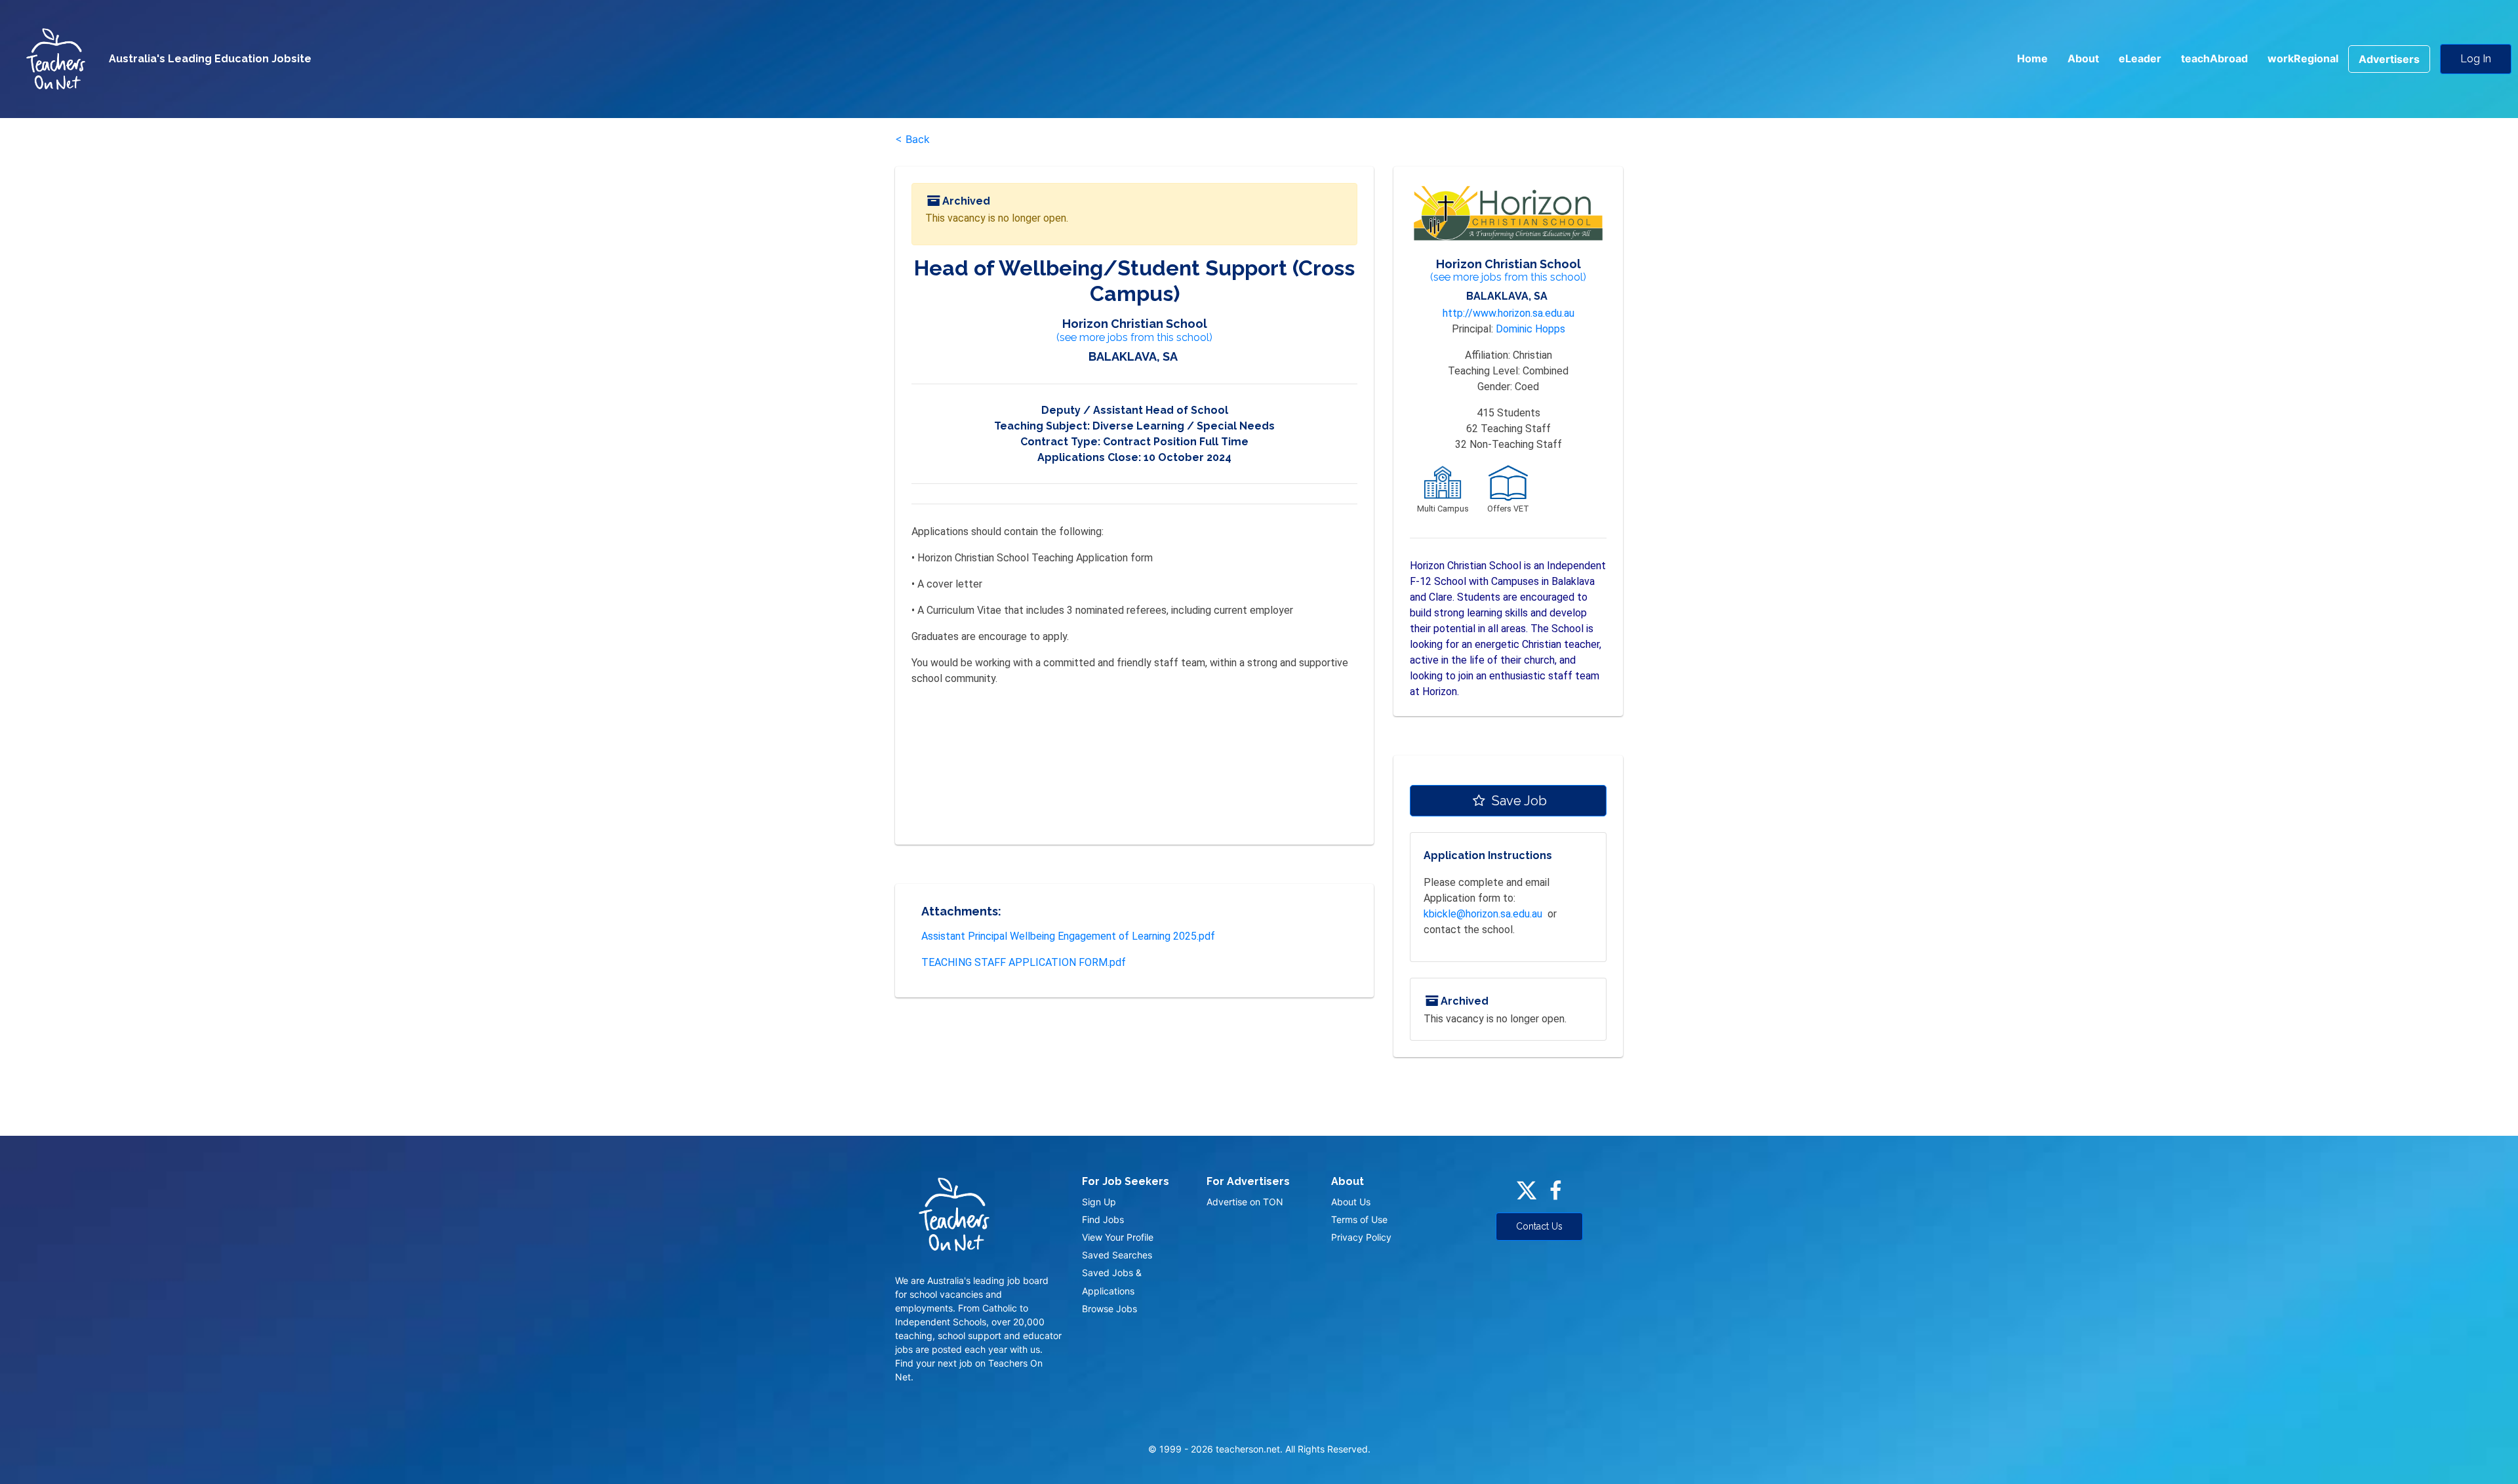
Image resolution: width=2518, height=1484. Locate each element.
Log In (2476, 59)
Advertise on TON (1245, 1202)
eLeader (2140, 58)
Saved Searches (1117, 1255)
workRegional (2303, 58)
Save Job (1518, 801)
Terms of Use (1359, 1219)
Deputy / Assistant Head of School (1135, 410)
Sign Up (1099, 1202)
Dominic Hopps (1530, 329)
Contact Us (1539, 1226)
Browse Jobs (1109, 1309)
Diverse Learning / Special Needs (1184, 426)
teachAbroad (2214, 58)
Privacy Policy (1361, 1237)
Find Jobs (1103, 1219)
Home (2032, 58)
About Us (1351, 1202)
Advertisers (2389, 59)
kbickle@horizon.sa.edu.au (1483, 914)
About (2083, 58)
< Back (912, 139)
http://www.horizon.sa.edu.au (1509, 313)
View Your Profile (1118, 1237)
